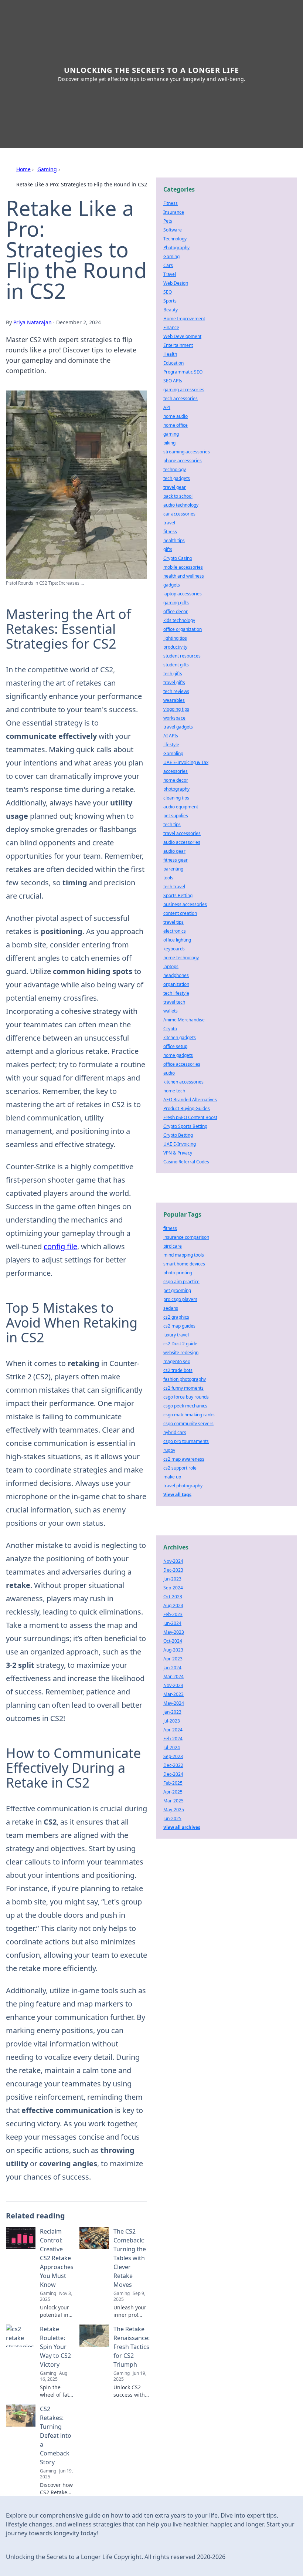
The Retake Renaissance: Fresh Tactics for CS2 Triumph (132, 2347)
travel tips (173, 922)
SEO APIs (173, 381)
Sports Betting (178, 895)
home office (176, 425)
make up (172, 1477)
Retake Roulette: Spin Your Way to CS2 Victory (55, 2347)
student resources (182, 656)
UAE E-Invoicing (180, 1144)
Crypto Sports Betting (185, 1126)
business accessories (185, 904)
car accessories (179, 514)
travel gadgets (178, 727)
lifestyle (171, 745)
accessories (176, 771)
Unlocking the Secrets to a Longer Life (151, 70)
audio (169, 1073)
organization (176, 984)
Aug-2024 (173, 1605)
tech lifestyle (176, 993)
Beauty (171, 310)
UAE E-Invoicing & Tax (186, 762)
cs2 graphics (176, 1317)
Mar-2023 (173, 1694)
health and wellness (184, 576)
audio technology (181, 505)
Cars (168, 265)
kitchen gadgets (180, 1037)
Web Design (176, 283)
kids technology (179, 620)
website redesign (181, 1353)
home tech (174, 1091)
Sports (170, 301)
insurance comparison (186, 1237)
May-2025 (174, 1810)
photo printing (178, 1273)
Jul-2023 (172, 1721)
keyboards (174, 949)
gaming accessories (184, 390)
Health (170, 354)
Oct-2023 (173, 1597)
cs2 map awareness (184, 1459)
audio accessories (182, 842)
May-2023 (174, 1632)
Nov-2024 (173, 1561)
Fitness (171, 203)
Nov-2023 (173, 1685)
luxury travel (176, 1335)
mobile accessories (183, 567)
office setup (175, 1046)
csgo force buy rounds (186, 1397)
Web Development (182, 336)
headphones (176, 975)
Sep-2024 (173, 1588)
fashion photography (185, 1379)
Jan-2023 (172, 1712)
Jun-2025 (172, 1818)
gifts (168, 549)
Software (173, 230)
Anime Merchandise (184, 1020)
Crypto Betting (178, 1135)
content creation (180, 913)
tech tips (172, 824)
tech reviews (176, 691)
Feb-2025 (173, 1783)
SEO (168, 292)
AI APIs (171, 736)
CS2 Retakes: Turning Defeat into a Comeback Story (56, 2435)
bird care (173, 1246)
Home (23, 169)
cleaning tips (176, 798)
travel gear (175, 487)
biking (169, 443)
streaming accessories (187, 452)
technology (175, 469)
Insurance (174, 212)
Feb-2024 (173, 1739)
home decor (176, 780)
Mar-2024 (173, 1676)
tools (168, 878)
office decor (176, 611)
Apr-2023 (173, 1659)
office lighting (177, 940)
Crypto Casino (178, 558)
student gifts (176, 665)
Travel (170, 274)
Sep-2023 (173, 1756)
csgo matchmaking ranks (189, 1415)
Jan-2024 (172, 1668)
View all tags (177, 1495)
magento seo (177, 1361)
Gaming (47, 169)
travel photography (183, 1486)
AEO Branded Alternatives (190, 1100)
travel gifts (174, 682)
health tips (174, 540)
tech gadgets (177, 478)
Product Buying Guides (187, 1108)
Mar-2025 (173, 1801)
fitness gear (176, 860)
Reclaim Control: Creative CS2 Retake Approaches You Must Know (57, 2258)
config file (60, 1246)
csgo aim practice (181, 1282)
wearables (174, 700)
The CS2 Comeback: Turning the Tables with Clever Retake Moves (130, 2258)
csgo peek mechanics (185, 1406)
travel (169, 523)
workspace (174, 718)
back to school (178, 496)
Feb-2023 (173, 1614)
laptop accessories (183, 594)
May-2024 (174, 1703)
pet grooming (177, 1290)
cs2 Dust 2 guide (180, 1344)
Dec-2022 (173, 1765)
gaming (171, 434)
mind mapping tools (184, 1255)
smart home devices (184, 1264)
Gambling (173, 753)
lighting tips (175, 638)
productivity (175, 647)
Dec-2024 (173, 1774)
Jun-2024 (172, 1623)
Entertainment (178, 345)
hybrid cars (175, 1432)
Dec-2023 (173, 1570)
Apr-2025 (173, 1792)
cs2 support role (180, 1468)
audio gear (174, 851)
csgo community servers (188, 1424)
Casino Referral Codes (186, 1162)
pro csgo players (180, 1299)
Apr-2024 (173, 1730)
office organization (183, 629)
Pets (168, 221)
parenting (173, 869)
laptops (171, 966)
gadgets (172, 585)
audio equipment (181, 807)
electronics (175, 931)
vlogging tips (176, 709)
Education (173, 363)
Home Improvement (184, 319)
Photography (176, 248)
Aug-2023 (173, 1650)
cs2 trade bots (178, 1370)
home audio (176, 416)
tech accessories (181, 398)
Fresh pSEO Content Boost (190, 1117)
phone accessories (183, 461)
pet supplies (176, 816)
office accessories (182, 1064)
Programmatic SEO (183, 372)
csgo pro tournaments (186, 1441)
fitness (170, 532)
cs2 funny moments (183, 1388)
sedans (171, 1308)
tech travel (174, 887)
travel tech (174, 1002)
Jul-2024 (172, 1747)
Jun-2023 (172, 1579)
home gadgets (178, 1055)
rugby (169, 1450)
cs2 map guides (179, 1326)
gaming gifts (176, 603)
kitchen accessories (183, 1082)
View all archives (182, 1827)
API (167, 407)
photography (176, 789)
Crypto (170, 1029)
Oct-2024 (173, 1641)
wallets (171, 1011)
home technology (181, 958)
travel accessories (182, 833)
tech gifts (173, 674)
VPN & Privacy (178, 1153)
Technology (175, 239)
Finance (171, 327)
